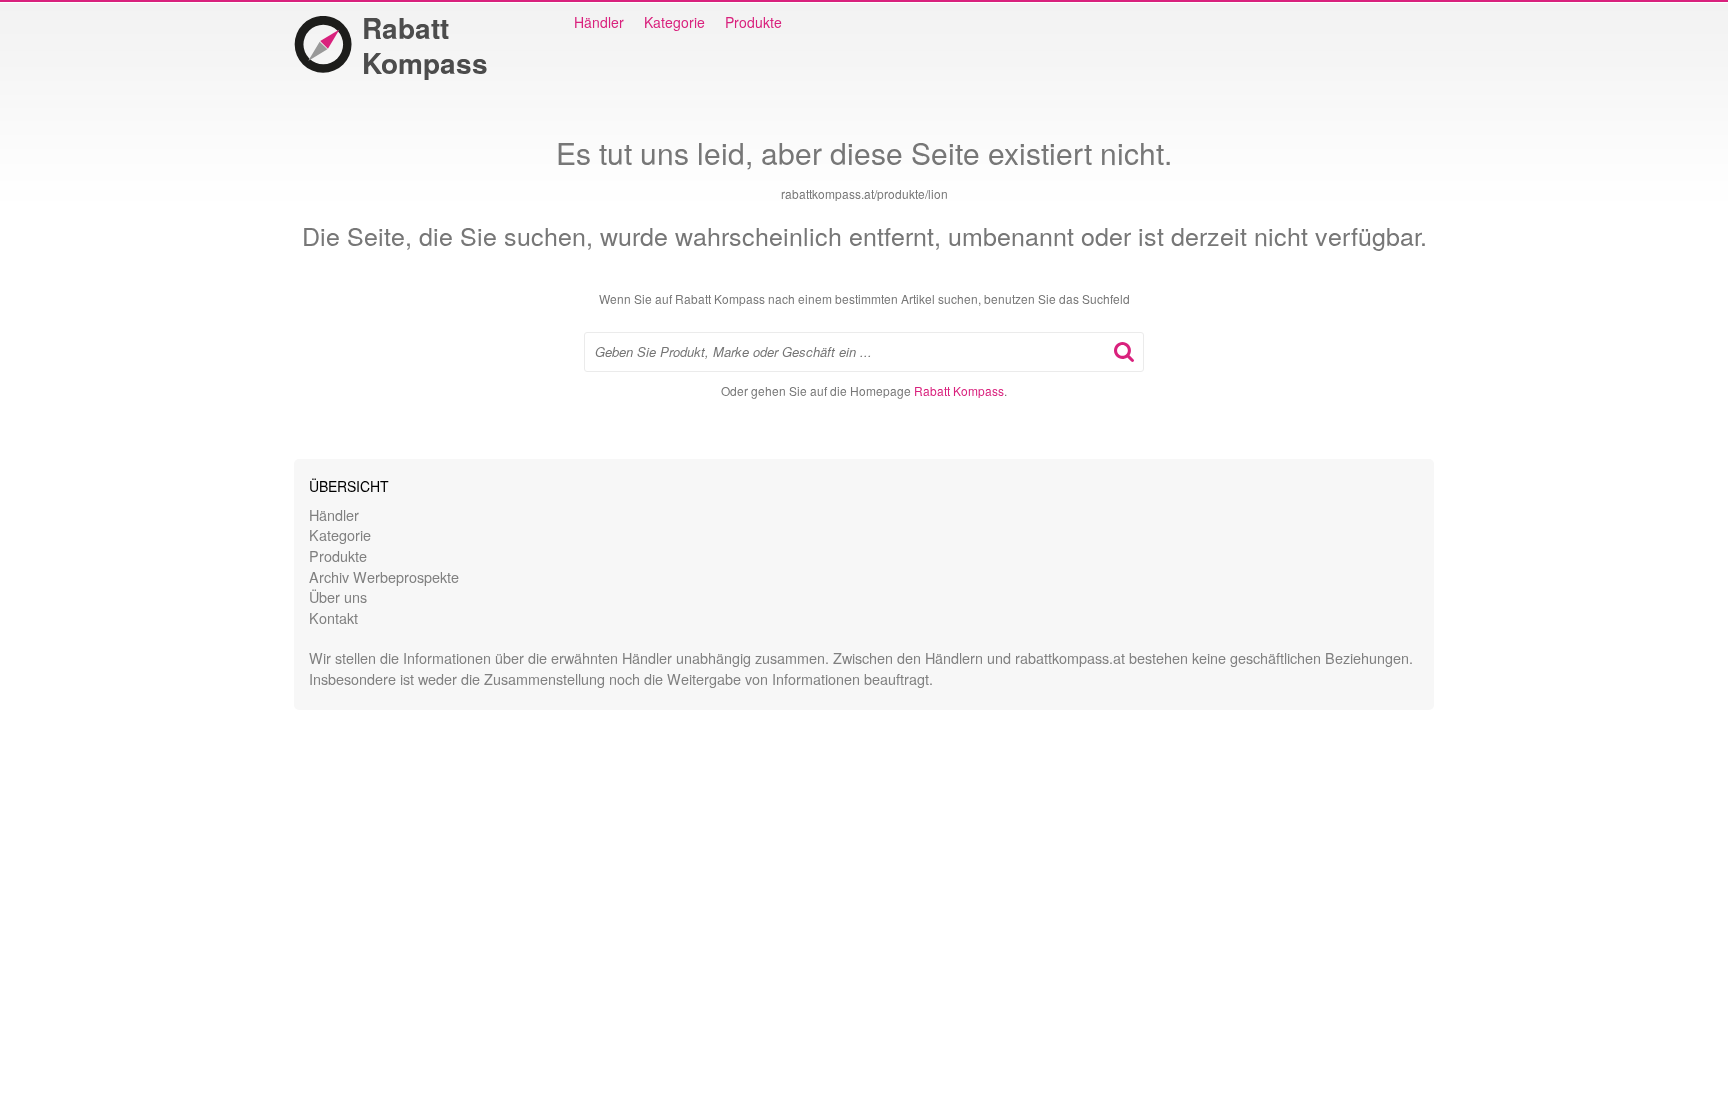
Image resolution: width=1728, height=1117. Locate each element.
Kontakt (333, 617)
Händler (599, 22)
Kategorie (674, 22)
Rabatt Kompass (425, 45)
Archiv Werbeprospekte (384, 576)
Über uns (338, 596)
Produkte (753, 22)
